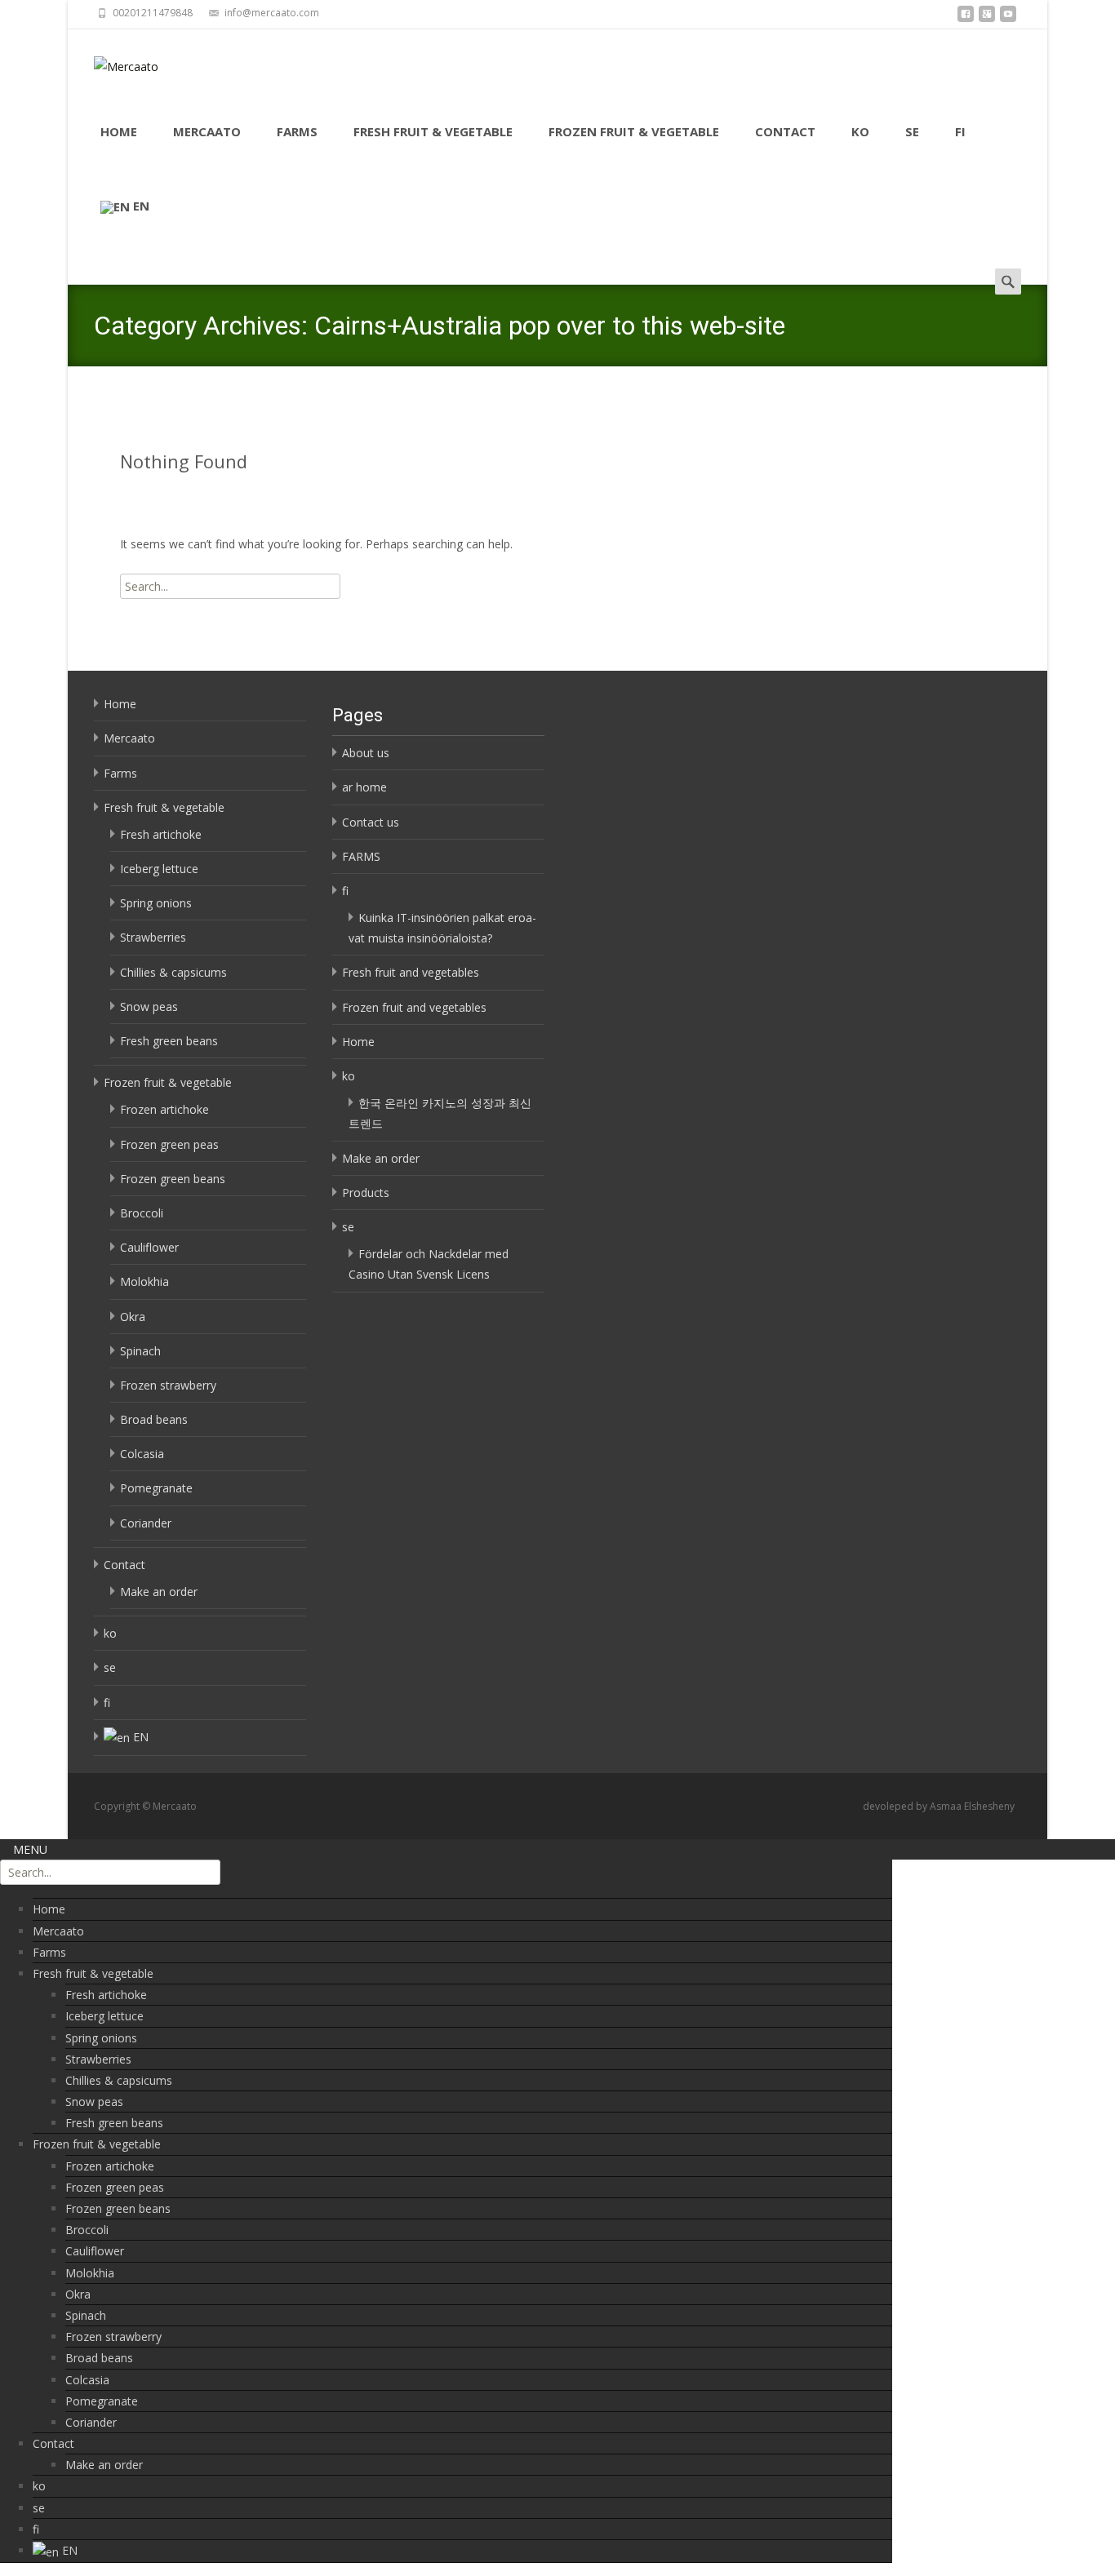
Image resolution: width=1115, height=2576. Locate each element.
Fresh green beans (169, 1041)
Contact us (371, 822)
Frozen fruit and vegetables (414, 1007)
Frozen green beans (173, 1179)
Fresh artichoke (161, 834)
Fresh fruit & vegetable (433, 131)
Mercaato (207, 131)
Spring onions (156, 903)
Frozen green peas (169, 1144)
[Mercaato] (113, 62)
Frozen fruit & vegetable (634, 131)
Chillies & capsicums (173, 972)
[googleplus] (987, 18)
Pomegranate (156, 1488)
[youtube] (1008, 18)
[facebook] (966, 18)
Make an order (159, 1592)
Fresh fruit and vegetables (411, 972)
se (912, 131)
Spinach (140, 1351)
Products (366, 1193)
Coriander (146, 1523)
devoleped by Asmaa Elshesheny (939, 1806)
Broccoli (142, 1213)
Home (119, 131)
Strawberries (153, 937)
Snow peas (149, 1006)
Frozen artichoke (164, 1109)
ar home (364, 787)
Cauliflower (149, 1247)
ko (860, 131)
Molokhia (144, 1281)
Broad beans (154, 1419)
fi (960, 131)
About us (366, 753)
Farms (297, 131)
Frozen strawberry (168, 1385)
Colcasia (142, 1454)
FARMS (361, 856)
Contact (785, 131)
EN (141, 206)
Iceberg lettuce (159, 869)
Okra (133, 1317)
